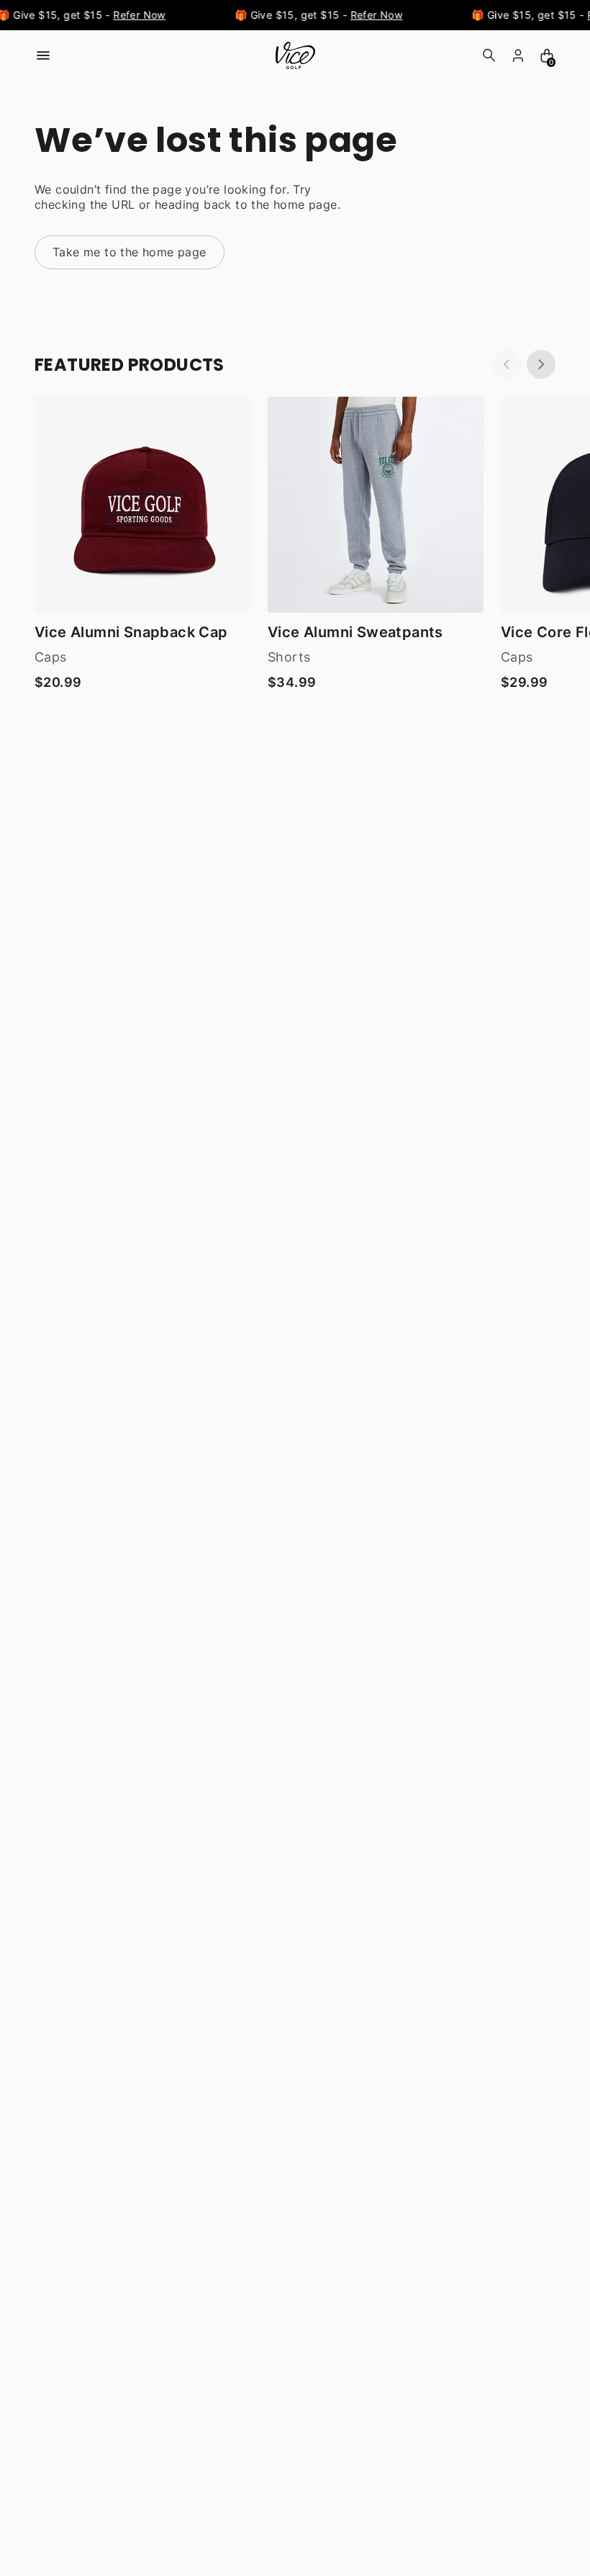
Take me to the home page (130, 252)
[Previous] (507, 364)
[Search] (489, 55)
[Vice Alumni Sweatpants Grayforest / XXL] (376, 505)
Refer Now (136, 15)
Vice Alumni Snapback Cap (131, 632)
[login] (518, 55)
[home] (295, 55)
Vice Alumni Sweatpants (355, 632)
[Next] (541, 364)
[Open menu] (43, 55)
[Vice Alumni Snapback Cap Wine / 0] (142, 505)
